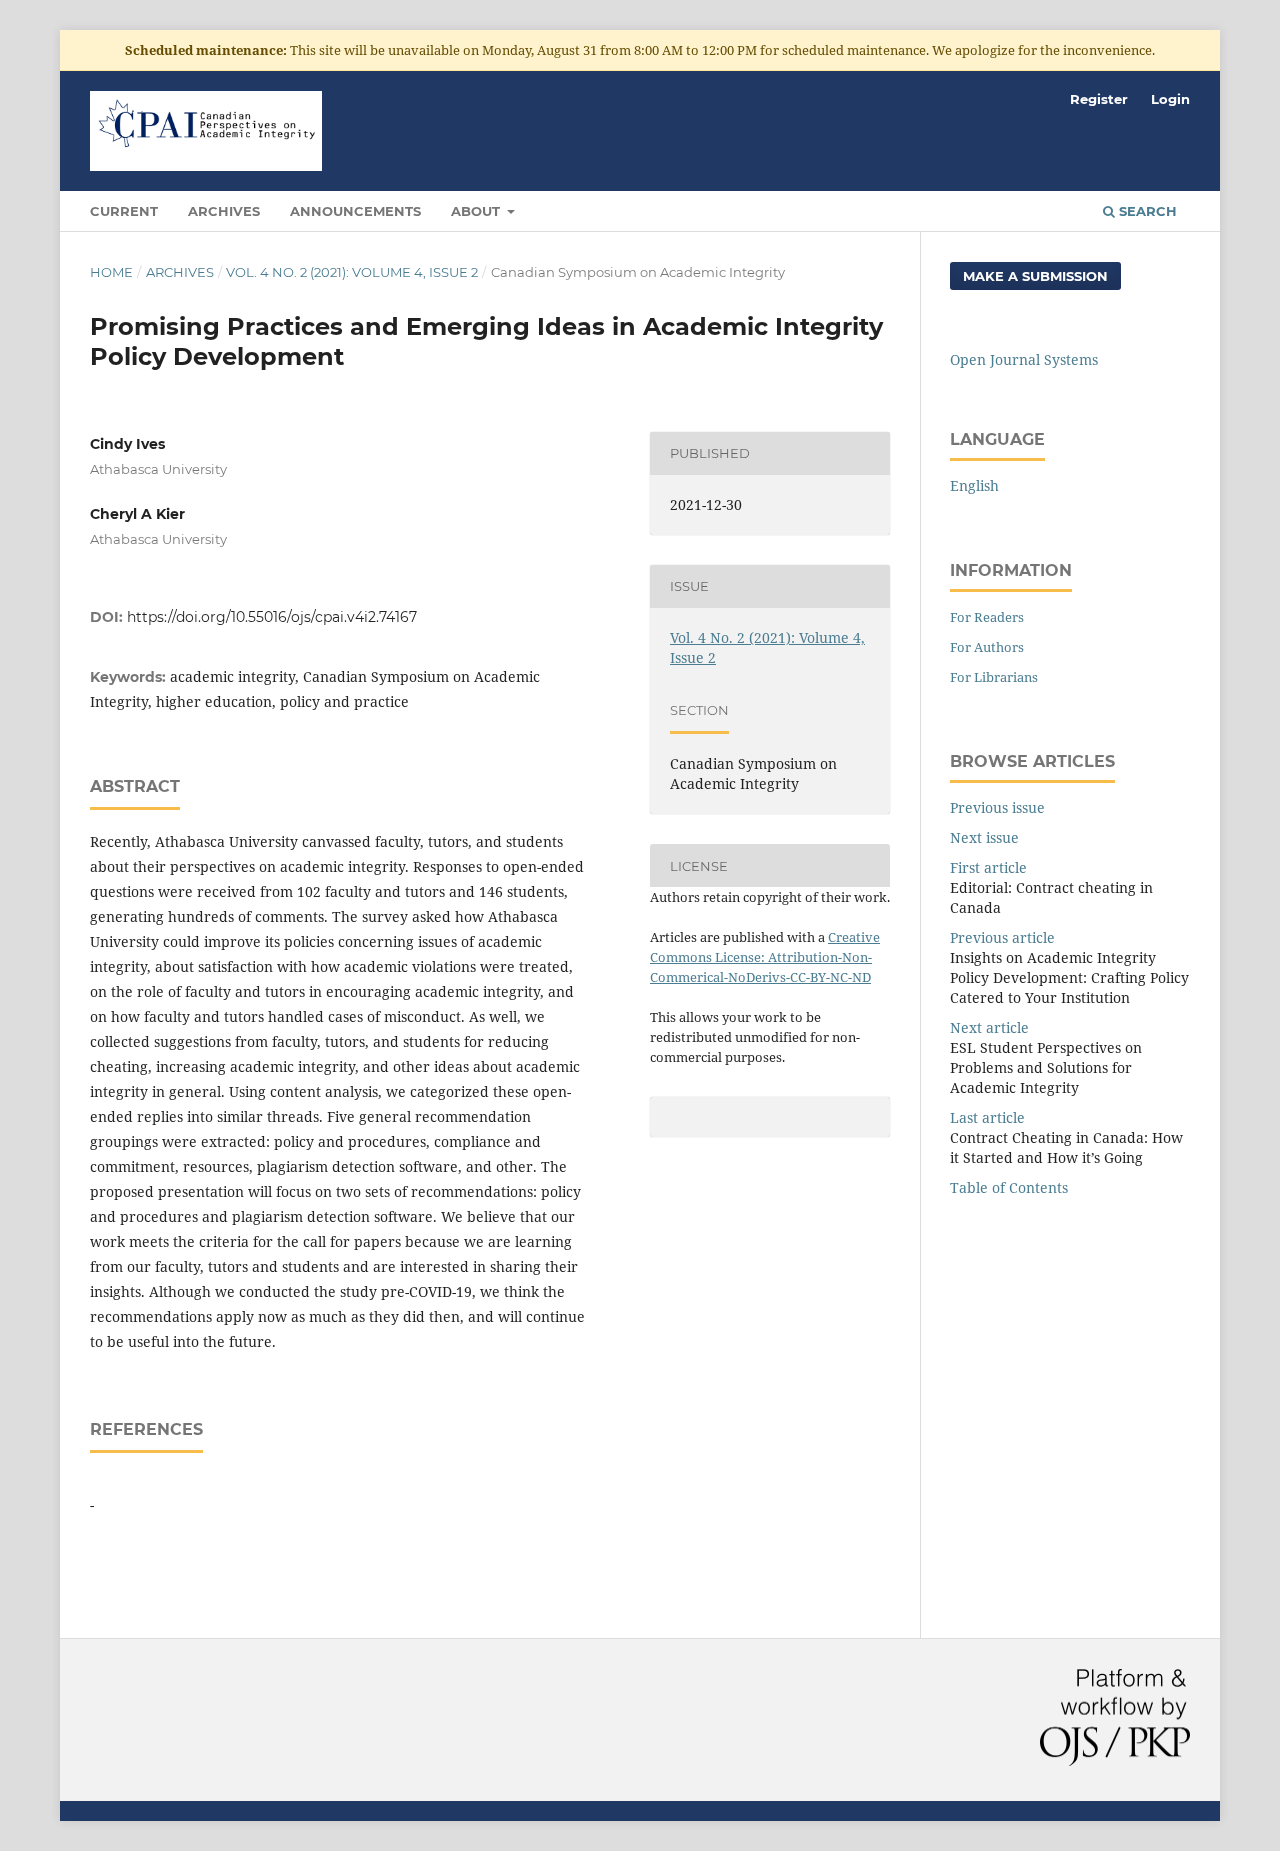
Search (1146, 211)
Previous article (1002, 937)
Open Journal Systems (1024, 359)
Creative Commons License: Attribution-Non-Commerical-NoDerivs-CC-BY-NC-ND (765, 957)
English (974, 485)
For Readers (987, 617)
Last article (987, 1117)
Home (111, 272)
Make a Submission (1035, 276)
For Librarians (994, 677)
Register (1099, 99)
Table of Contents (1009, 1187)
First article (988, 867)
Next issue (984, 837)
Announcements (355, 211)
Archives (224, 211)
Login (1170, 99)
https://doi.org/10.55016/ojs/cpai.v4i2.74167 (272, 617)
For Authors (987, 647)
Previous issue (997, 807)
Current (124, 211)
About (477, 211)
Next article (989, 1027)
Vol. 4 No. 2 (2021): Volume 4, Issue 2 (352, 272)
